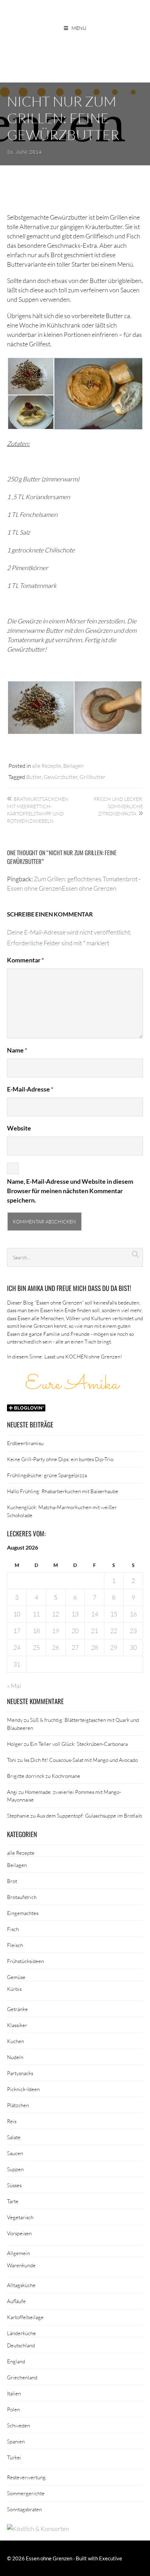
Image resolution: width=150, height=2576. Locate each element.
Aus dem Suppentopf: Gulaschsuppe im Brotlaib (89, 1815)
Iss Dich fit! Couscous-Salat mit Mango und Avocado (81, 1760)
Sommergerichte (26, 2493)
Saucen (15, 2153)
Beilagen (73, 766)
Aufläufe (16, 2301)
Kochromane (66, 1776)
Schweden (18, 2425)
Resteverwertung (26, 2477)
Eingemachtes (23, 1913)
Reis (12, 2121)
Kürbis (14, 1989)
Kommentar (25, 960)
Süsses (14, 2185)
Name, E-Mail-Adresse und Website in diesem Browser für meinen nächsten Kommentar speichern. (70, 1191)
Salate (14, 2137)
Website (19, 1128)
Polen (13, 2409)
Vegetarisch (20, 2217)
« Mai (14, 1686)
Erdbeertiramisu (25, 1443)
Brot (12, 1881)
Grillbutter (92, 777)
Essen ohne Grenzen (49, 2558)
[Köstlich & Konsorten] (38, 2529)
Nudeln (15, 2057)
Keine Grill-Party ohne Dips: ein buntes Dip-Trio (60, 1459)
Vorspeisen (19, 2233)
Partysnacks (20, 2073)
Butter (34, 777)
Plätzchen (18, 2105)
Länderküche (21, 2333)
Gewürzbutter (61, 777)
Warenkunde (21, 2265)
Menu (79, 28)
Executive (111, 2558)
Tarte (13, 2201)
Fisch (13, 1929)
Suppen (15, 2169)
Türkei (14, 2457)
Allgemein (18, 2253)
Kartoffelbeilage (25, 2317)
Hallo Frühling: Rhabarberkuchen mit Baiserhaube (63, 1491)
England (16, 2361)
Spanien (16, 2441)
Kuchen (16, 2041)
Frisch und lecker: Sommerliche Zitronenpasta (118, 806)
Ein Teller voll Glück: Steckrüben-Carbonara (79, 1744)
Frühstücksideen (25, 1961)
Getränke (17, 2009)
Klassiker (17, 2025)
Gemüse (16, 1977)
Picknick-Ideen (23, 2089)
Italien (14, 2393)
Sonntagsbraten (24, 2509)
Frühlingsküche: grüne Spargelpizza (47, 1475)
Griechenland (22, 2377)
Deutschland (21, 2345)
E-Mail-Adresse (30, 1089)
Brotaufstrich (22, 1897)
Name (17, 1050)
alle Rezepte (47, 766)
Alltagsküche (21, 2285)
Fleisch (15, 1945)
